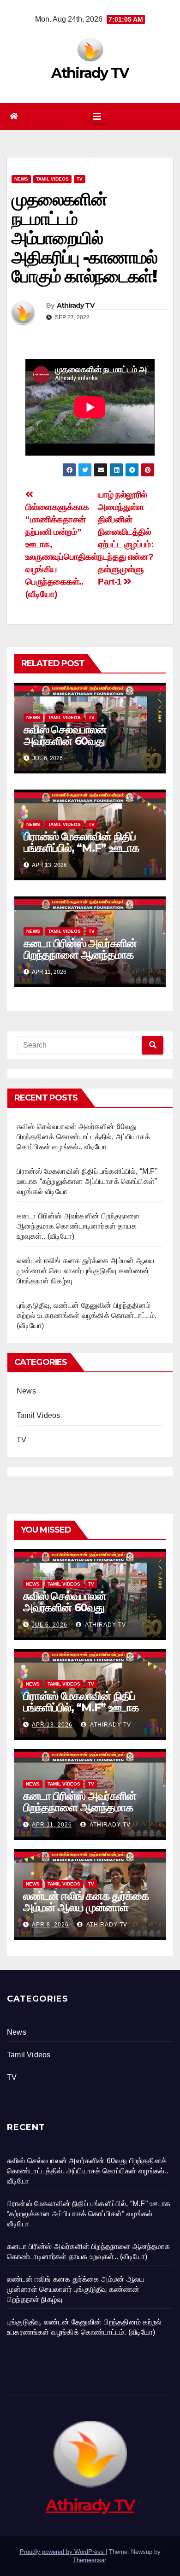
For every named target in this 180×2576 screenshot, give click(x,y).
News (21, 179)
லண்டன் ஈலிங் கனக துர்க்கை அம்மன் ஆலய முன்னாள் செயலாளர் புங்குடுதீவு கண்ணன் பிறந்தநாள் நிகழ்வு (85, 1271)
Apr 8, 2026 (50, 1925)
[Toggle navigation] (97, 117)
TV (80, 179)
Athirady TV (90, 73)
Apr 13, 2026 (52, 1725)
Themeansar (89, 2560)
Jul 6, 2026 (50, 1625)
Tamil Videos (52, 179)
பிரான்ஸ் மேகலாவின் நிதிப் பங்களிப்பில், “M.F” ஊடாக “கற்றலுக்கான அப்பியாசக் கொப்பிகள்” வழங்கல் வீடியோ (86, 854)
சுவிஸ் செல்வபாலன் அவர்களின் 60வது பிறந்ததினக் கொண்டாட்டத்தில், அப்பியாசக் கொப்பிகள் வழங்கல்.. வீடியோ (83, 1137)
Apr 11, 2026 (52, 1825)
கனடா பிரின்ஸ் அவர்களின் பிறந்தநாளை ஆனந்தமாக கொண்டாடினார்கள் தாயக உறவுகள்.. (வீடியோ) (81, 960)
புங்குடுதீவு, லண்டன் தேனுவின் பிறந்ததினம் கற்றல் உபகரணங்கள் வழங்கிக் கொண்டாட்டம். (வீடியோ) (87, 1315)
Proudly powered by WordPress (63, 2552)
